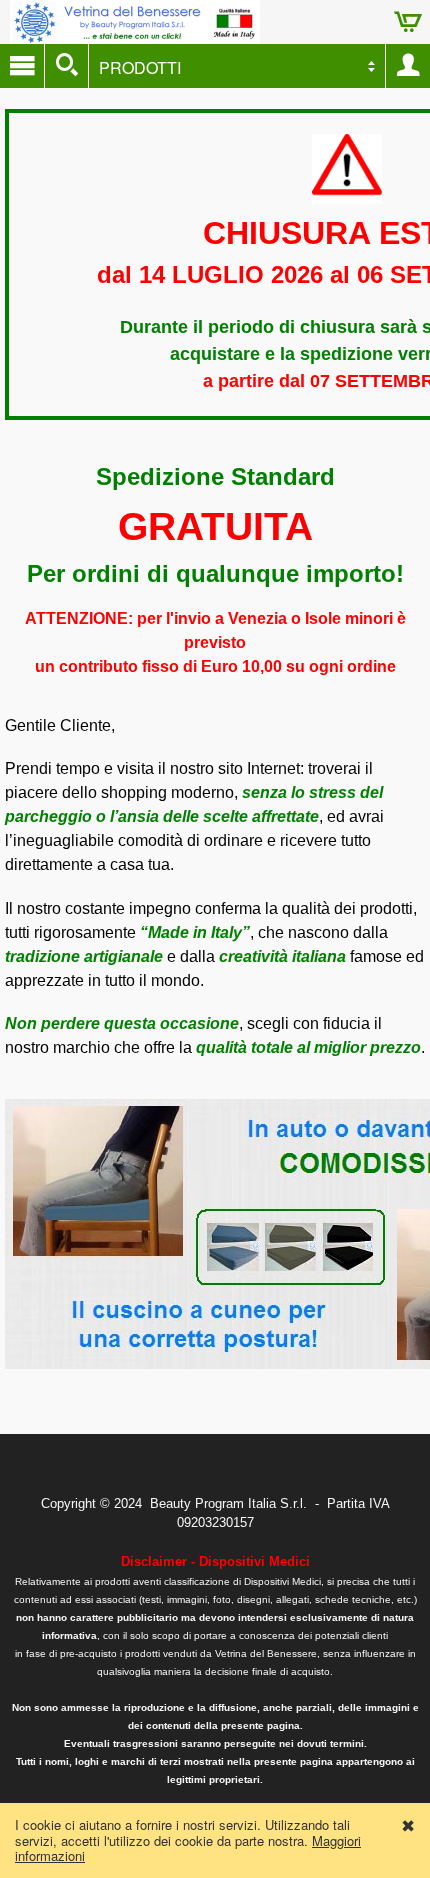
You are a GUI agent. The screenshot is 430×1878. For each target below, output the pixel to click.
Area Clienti (408, 66)
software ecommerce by (215, 1583)
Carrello (408, 22)
